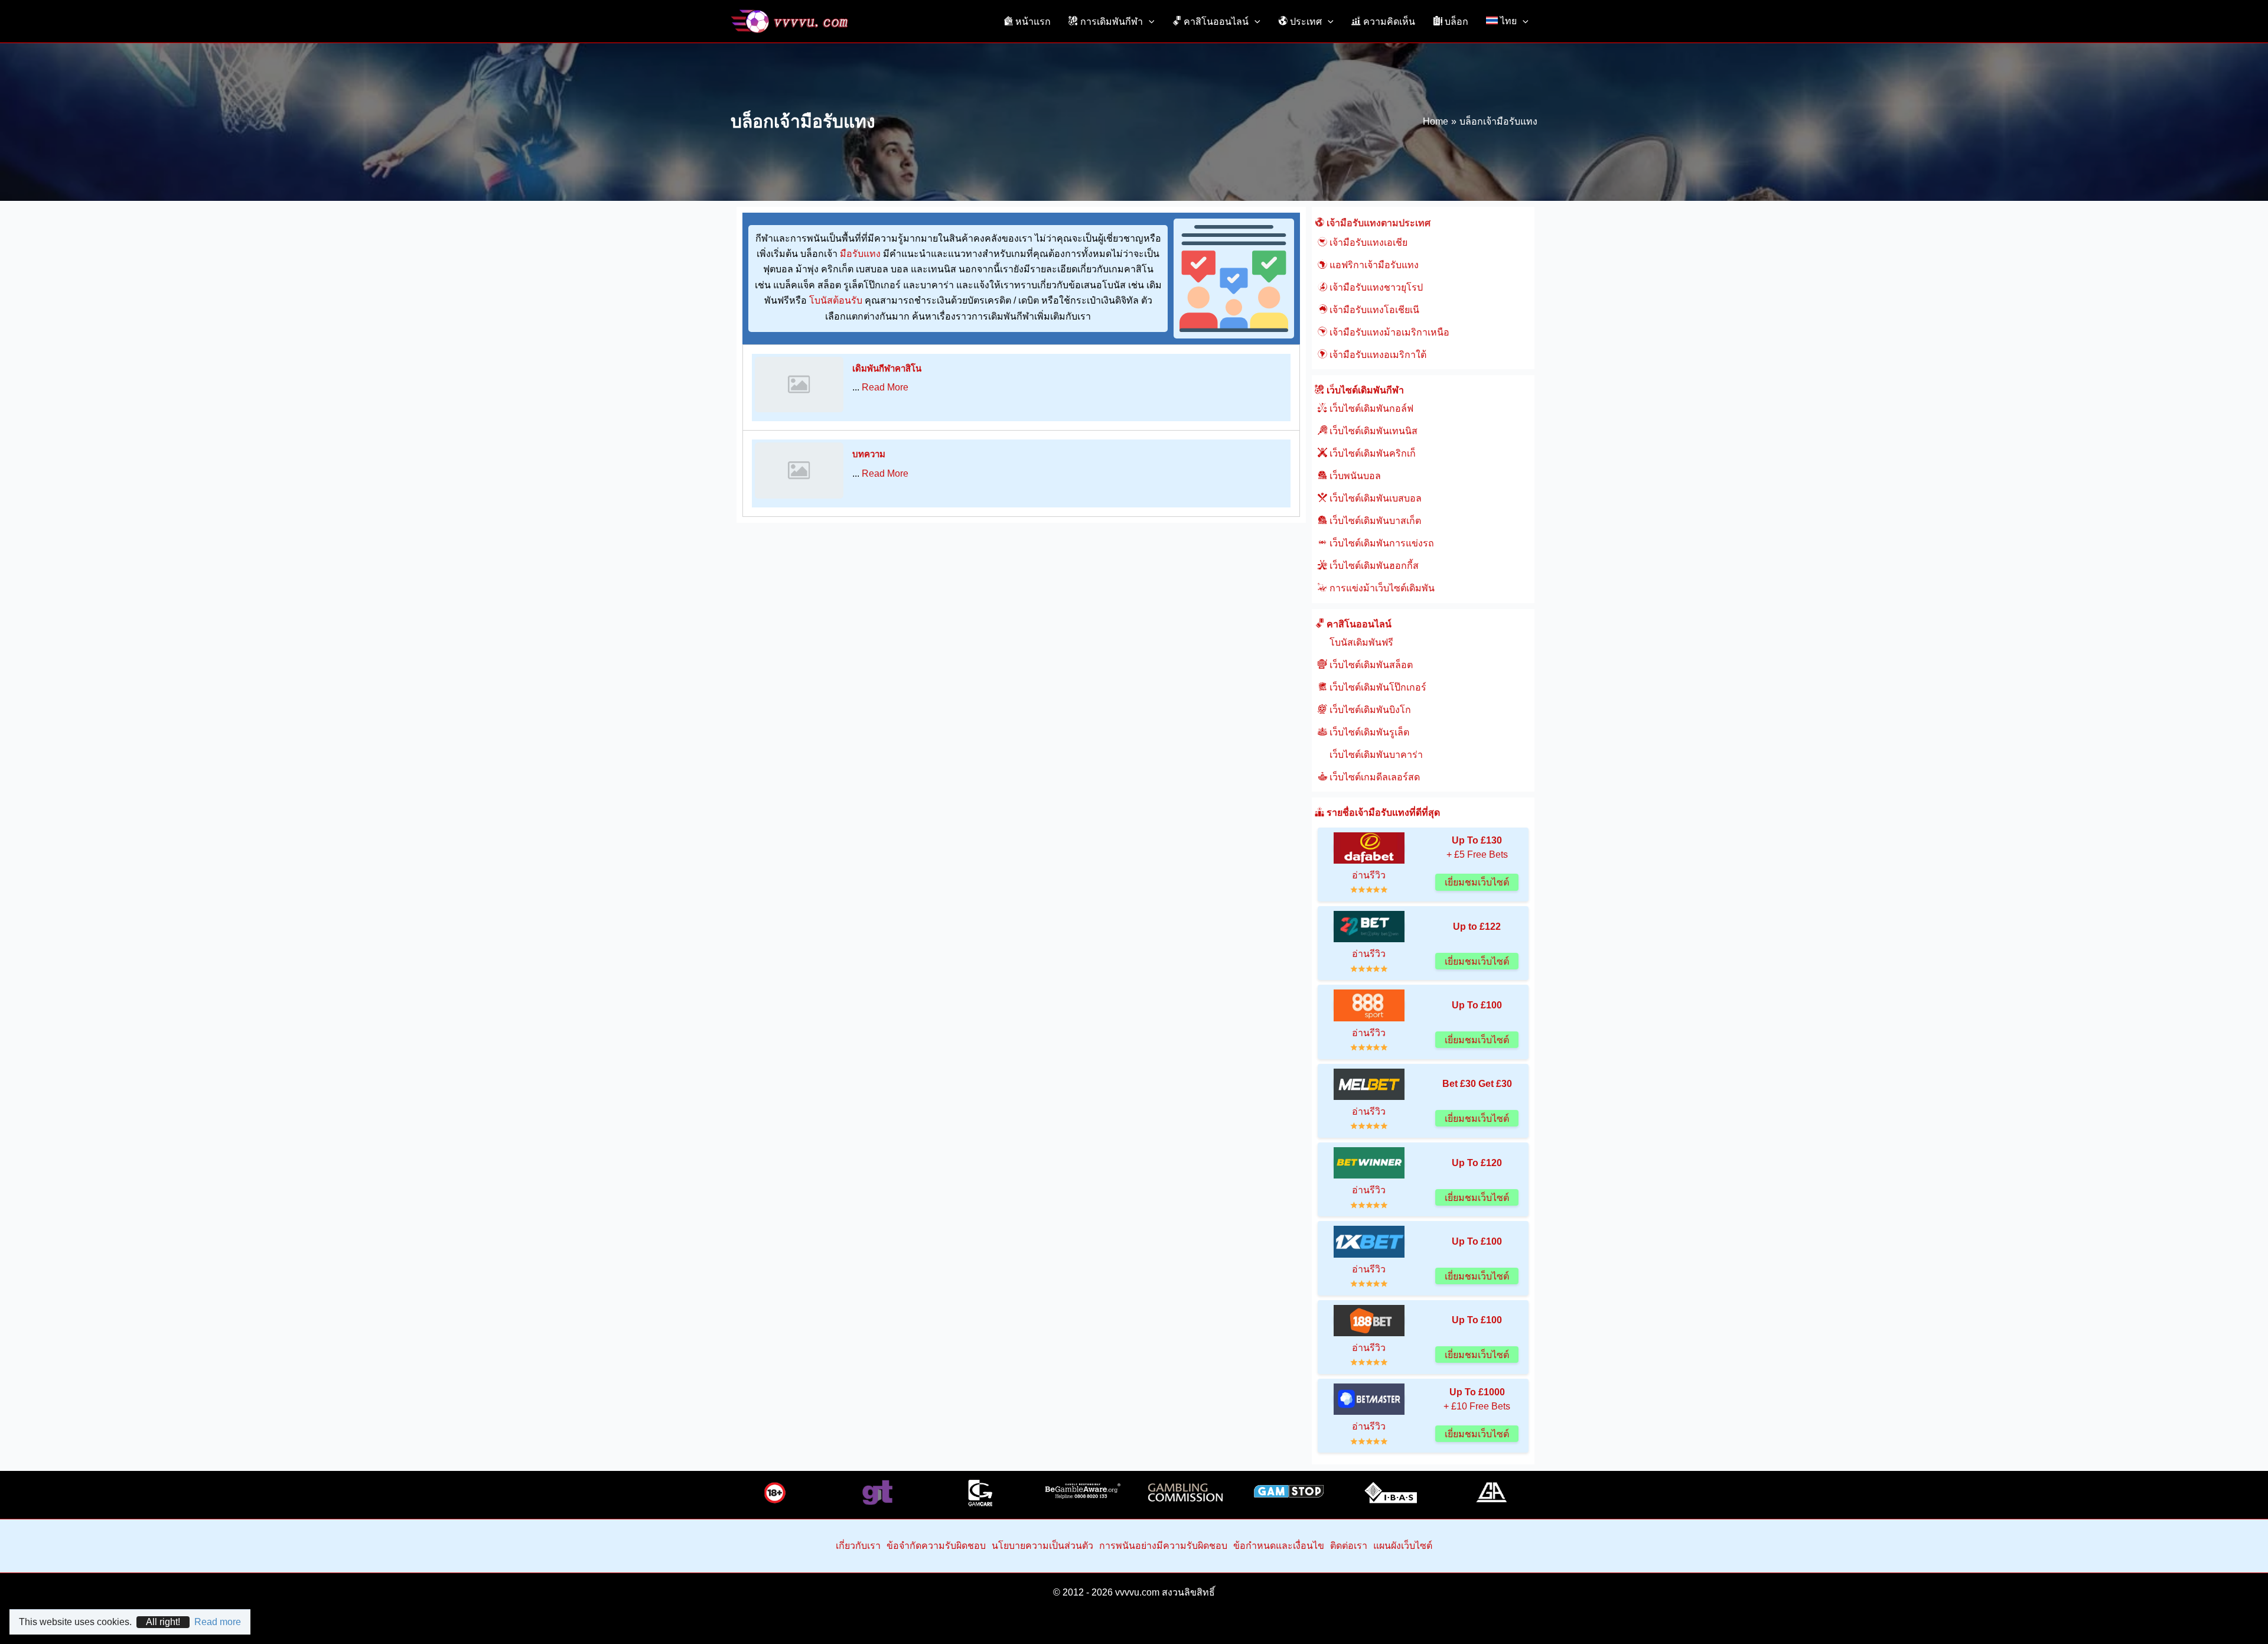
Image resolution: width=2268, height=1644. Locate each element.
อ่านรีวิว (1369, 875)
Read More (885, 387)
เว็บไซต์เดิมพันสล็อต (1370, 665)
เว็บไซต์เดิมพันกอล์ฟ (1370, 408)
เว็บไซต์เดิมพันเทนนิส (1372, 431)
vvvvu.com (1137, 1592)
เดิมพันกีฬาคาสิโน (887, 368)
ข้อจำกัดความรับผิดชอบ (936, 1546)
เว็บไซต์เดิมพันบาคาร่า (1375, 755)
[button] (1149, 21)
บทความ (869, 454)
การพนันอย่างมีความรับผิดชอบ (1163, 1546)
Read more (218, 1622)
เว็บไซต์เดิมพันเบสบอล (1374, 498)
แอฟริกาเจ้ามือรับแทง (1373, 265)
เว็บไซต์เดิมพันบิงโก (1369, 710)
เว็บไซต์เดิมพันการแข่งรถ (1381, 543)
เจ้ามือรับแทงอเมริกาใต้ (1377, 355)
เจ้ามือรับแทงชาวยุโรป (1375, 287)
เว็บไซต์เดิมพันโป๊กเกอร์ (1377, 687)
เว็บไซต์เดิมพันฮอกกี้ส (1373, 566)
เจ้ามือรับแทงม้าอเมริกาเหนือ (1388, 332)
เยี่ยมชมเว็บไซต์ (1477, 882)
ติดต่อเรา (1349, 1546)
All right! (163, 1622)
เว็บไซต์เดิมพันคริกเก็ (1371, 453)
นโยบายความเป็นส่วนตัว (1042, 1546)
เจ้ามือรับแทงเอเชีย (1367, 242)
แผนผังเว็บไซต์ (1403, 1546)
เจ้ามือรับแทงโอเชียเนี (1373, 310)
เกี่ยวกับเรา (858, 1546)
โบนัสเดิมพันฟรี (1360, 642)
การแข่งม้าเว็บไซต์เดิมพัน (1381, 588)
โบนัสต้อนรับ (836, 300)
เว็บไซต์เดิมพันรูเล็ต (1368, 732)
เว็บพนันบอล (1354, 476)
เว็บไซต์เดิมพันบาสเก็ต (1374, 521)
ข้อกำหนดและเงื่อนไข (1279, 1546)
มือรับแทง (860, 254)
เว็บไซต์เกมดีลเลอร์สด (1373, 777)
